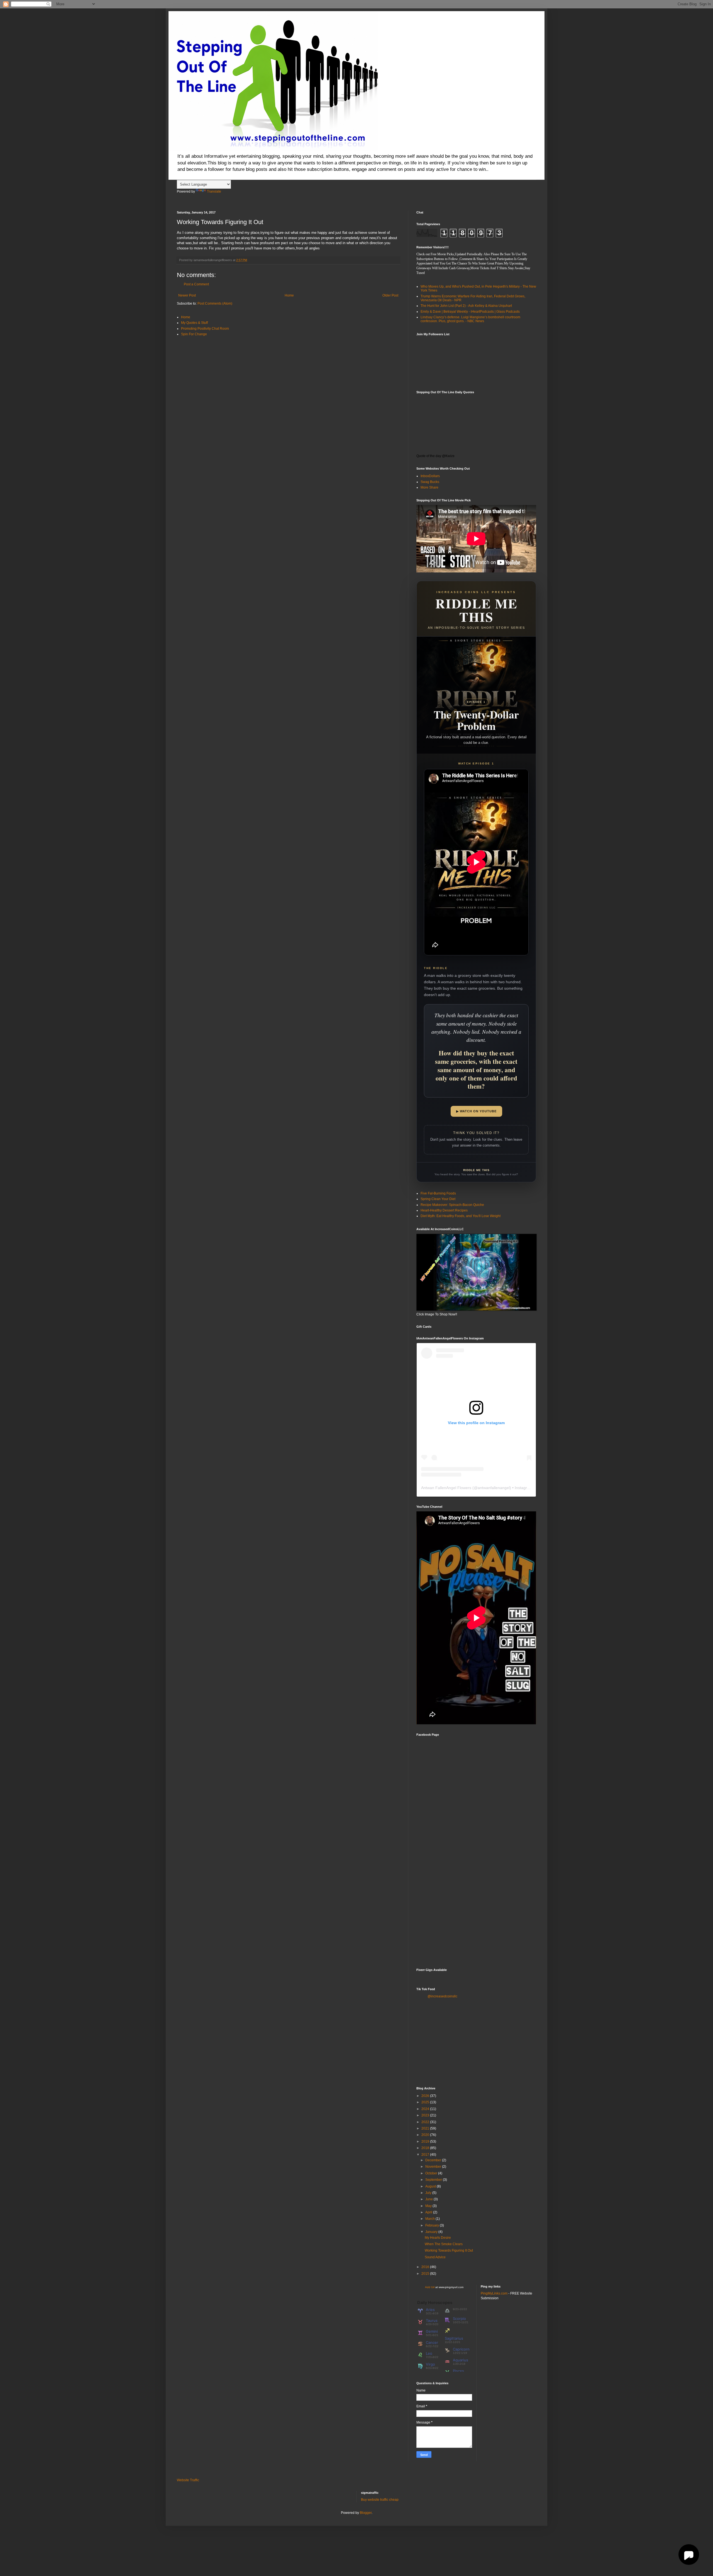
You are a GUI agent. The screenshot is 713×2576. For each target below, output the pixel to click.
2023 (426, 2115)
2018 (426, 2148)
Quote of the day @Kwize (435, 456)
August (431, 2186)
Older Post (390, 295)
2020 (426, 2135)
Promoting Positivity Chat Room (205, 329)
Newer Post (187, 295)
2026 (426, 2096)
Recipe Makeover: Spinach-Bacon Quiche (452, 1205)
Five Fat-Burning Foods (438, 1193)
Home (289, 295)
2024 (426, 2109)
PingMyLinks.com (494, 2293)
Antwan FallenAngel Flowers (446, 1488)
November (434, 2167)
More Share (429, 487)
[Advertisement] (476, 1921)
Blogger (366, 2513)
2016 (426, 2267)
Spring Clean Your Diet (438, 1199)
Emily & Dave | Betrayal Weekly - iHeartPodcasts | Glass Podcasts (470, 312)
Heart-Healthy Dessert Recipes (444, 1210)
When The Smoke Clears (444, 2244)
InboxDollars (430, 476)
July (429, 2193)
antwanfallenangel (494, 1488)
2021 (426, 2128)
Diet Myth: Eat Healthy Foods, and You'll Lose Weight (461, 1216)
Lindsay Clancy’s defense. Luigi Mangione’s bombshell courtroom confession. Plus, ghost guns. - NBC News (470, 319)
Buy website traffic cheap (380, 2500)
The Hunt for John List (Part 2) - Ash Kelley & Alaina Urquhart (466, 306)
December (434, 2160)
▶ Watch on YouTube (476, 1111)
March (430, 2219)
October (432, 2173)
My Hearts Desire (438, 2238)
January (432, 2232)
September (434, 2180)
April (429, 2212)
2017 (426, 2155)
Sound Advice (435, 2257)
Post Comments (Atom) (215, 304)
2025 (426, 2102)
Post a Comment (196, 284)
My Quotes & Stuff (194, 323)
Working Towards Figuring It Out (449, 2250)
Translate (214, 191)
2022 (426, 2122)
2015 (426, 2274)
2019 (426, 2142)
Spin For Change (194, 334)
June (429, 2199)
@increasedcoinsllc (442, 1996)
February (433, 2225)
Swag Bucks (430, 482)
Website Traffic (188, 2480)
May (429, 2206)
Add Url (430, 2287)
